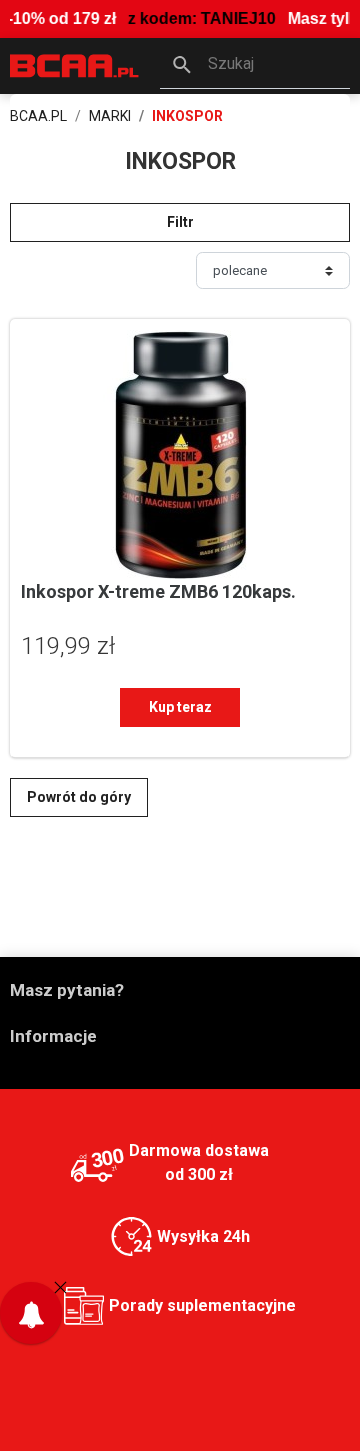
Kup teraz (180, 707)
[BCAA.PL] (75, 64)
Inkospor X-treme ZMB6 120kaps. (158, 591)
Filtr (180, 222)
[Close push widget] (60, 1286)
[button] (255, 66)
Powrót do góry (79, 797)
